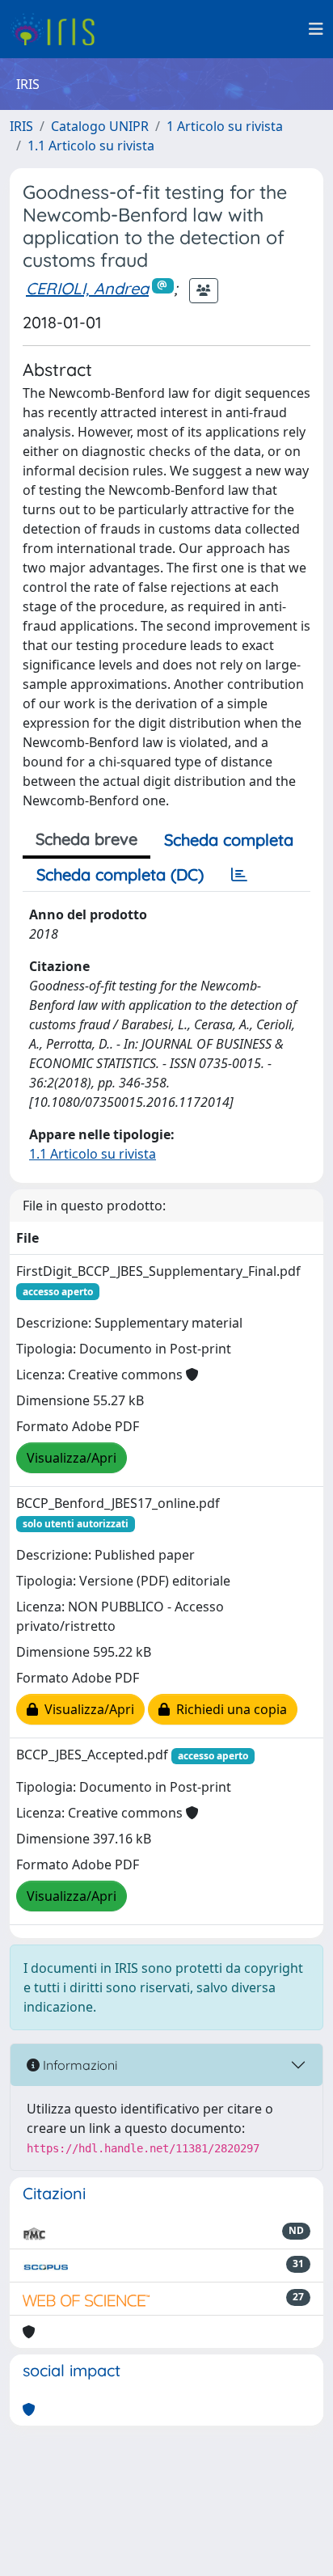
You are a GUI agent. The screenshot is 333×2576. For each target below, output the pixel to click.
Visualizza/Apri (72, 1458)
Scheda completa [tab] (229, 840)
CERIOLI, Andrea (87, 288)
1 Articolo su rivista (225, 126)
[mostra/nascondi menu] (316, 29)
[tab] (239, 875)
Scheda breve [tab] (86, 839)
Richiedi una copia (228, 1709)
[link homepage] (59, 29)
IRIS (21, 126)
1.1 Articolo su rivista (91, 146)
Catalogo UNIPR (100, 126)
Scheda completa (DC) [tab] (120, 874)
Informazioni (78, 2065)
